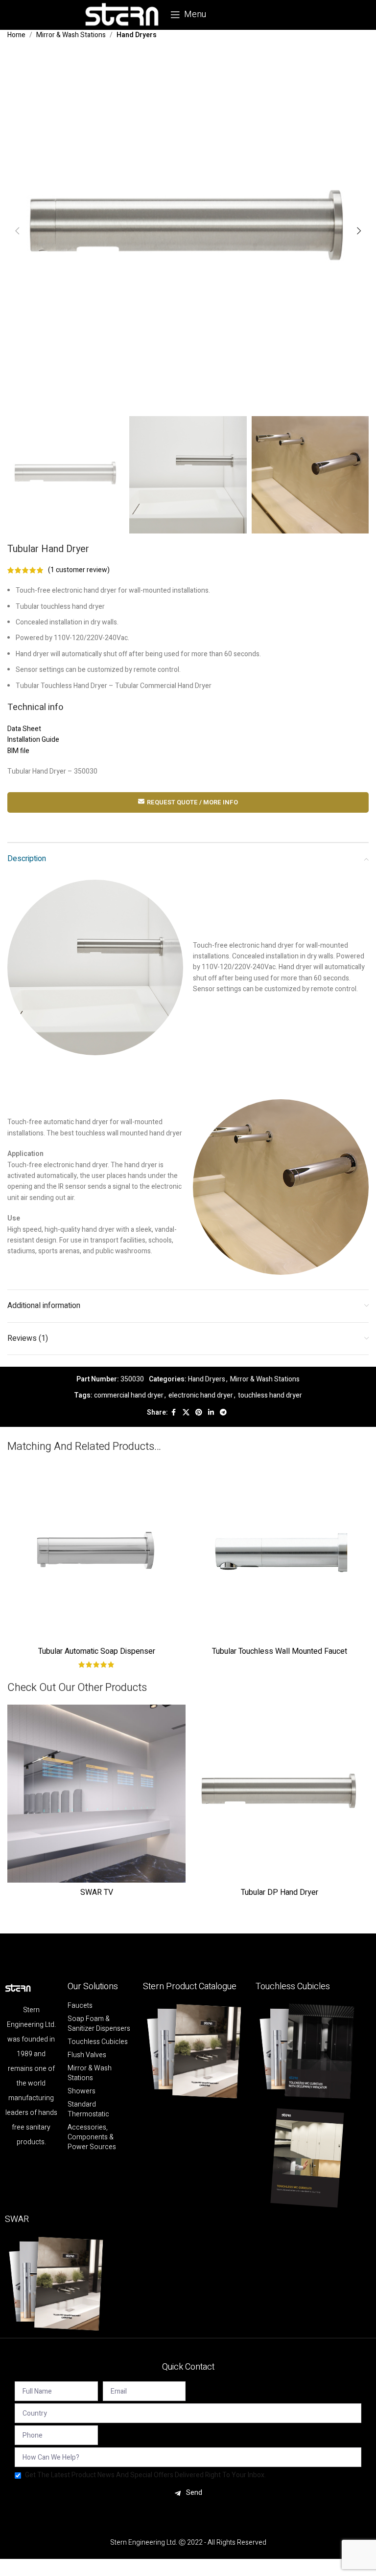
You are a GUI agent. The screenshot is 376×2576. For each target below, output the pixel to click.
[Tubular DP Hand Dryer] (280, 1794)
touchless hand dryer (270, 1395)
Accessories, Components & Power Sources (92, 2137)
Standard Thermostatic (88, 2110)
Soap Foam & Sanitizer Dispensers (99, 2024)
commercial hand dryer (129, 1395)
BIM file (18, 751)
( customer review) (79, 570)
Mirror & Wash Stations (71, 35)
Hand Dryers (137, 35)
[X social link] (186, 1413)
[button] (17, 231)
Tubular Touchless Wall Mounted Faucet (280, 1651)
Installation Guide (33, 740)
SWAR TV (97, 1892)
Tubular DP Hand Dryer (280, 1892)
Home (16, 35)
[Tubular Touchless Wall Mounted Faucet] (280, 1553)
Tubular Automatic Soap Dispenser (97, 1651)
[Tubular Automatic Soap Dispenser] (96, 1553)
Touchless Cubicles (98, 2042)
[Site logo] (122, 14)
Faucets (80, 2006)
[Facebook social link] (174, 1413)
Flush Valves (87, 2055)
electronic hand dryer (201, 1395)
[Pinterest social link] (199, 1413)
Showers (82, 2091)
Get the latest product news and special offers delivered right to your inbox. (145, 2475)
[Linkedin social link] (211, 1413)
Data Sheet (24, 729)
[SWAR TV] (96, 1794)
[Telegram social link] (223, 1413)
